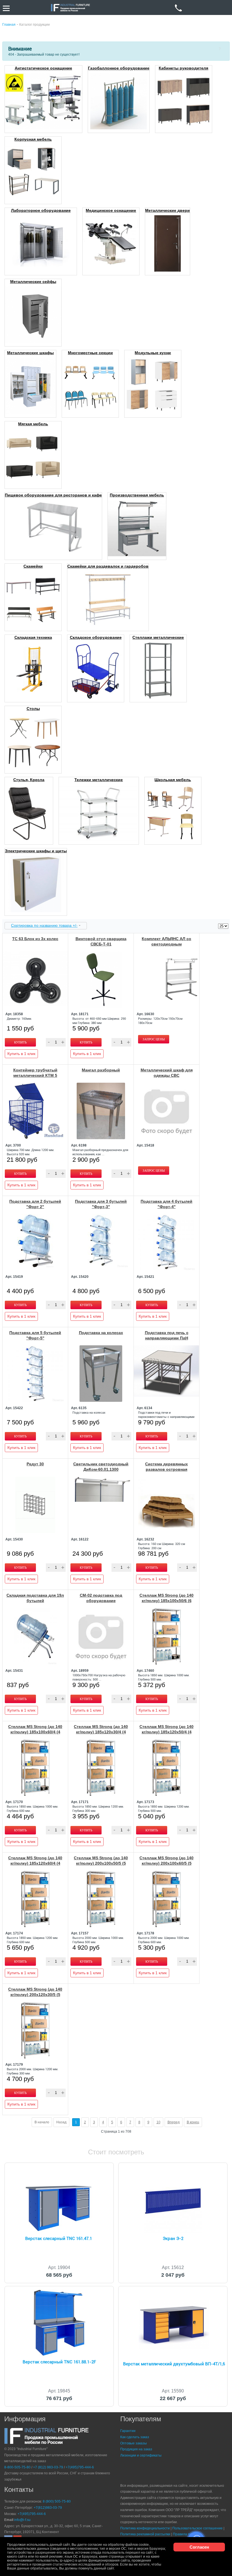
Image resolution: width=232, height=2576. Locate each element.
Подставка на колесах (101, 1333)
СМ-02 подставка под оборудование (101, 1598)
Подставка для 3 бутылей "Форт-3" (101, 1204)
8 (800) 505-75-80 (57, 2501)
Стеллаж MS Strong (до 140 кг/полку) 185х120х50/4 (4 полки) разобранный (167, 1732)
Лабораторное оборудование (41, 210)
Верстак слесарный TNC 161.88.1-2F (59, 2362)
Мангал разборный (101, 1070)
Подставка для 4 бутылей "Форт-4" (167, 1204)
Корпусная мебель (33, 139)
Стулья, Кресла (29, 780)
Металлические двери (167, 210)
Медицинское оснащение (111, 210)
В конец (193, 2122)
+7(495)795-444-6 (80, 2467)
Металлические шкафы (30, 353)
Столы (33, 709)
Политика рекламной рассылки (145, 2534)
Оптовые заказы (134, 2443)
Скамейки (33, 566)
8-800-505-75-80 (17, 2467)
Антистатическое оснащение (43, 68)
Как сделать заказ (135, 2437)
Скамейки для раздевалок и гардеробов (108, 566)
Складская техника (33, 637)
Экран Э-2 (173, 2239)
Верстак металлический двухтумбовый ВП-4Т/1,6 (174, 2364)
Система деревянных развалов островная (167, 1467)
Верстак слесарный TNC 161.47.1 (59, 2239)
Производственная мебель (137, 495)
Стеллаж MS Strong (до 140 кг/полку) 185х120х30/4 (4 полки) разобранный (101, 1732)
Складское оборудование (96, 637)
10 (158, 2122)
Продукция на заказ (136, 2449)
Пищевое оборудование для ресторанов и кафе (53, 495)
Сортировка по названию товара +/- (44, 925)
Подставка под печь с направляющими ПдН (167, 1335)
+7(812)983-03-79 (48, 2508)
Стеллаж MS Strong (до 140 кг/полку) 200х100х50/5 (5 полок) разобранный (101, 1863)
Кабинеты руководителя (183, 68)
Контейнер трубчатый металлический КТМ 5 (35, 1073)
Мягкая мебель (33, 424)
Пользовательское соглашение (197, 2528)
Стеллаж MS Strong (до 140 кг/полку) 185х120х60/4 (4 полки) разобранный (35, 1863)
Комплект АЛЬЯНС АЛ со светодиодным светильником (167, 944)
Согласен (199, 2547)
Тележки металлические (99, 780)
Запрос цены (154, 1039)
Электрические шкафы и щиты (36, 851)
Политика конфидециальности (145, 2528)
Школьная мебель (173, 780)
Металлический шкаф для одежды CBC (167, 1073)
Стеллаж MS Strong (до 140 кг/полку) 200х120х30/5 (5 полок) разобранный (35, 1995)
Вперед (174, 2122)
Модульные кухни (153, 353)
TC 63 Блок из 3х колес (35, 939)
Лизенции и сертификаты (141, 2455)
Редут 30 (35, 1464)
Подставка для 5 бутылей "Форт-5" (35, 1335)
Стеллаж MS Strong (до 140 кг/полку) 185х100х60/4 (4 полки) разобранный (35, 1732)
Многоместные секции (90, 353)
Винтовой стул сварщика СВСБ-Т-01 (101, 941)
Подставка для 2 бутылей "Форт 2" (35, 1204)
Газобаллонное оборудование (119, 68)
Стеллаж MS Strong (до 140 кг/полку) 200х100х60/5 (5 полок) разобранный (167, 1863)
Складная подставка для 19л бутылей (35, 1598)
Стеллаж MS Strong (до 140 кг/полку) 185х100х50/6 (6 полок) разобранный (167, 1601)
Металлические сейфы (33, 282)
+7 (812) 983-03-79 (48, 2467)
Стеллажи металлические (158, 637)
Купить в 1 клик (21, 1054)
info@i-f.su (22, 2520)
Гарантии (128, 2431)
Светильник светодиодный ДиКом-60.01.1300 (101, 1467)
